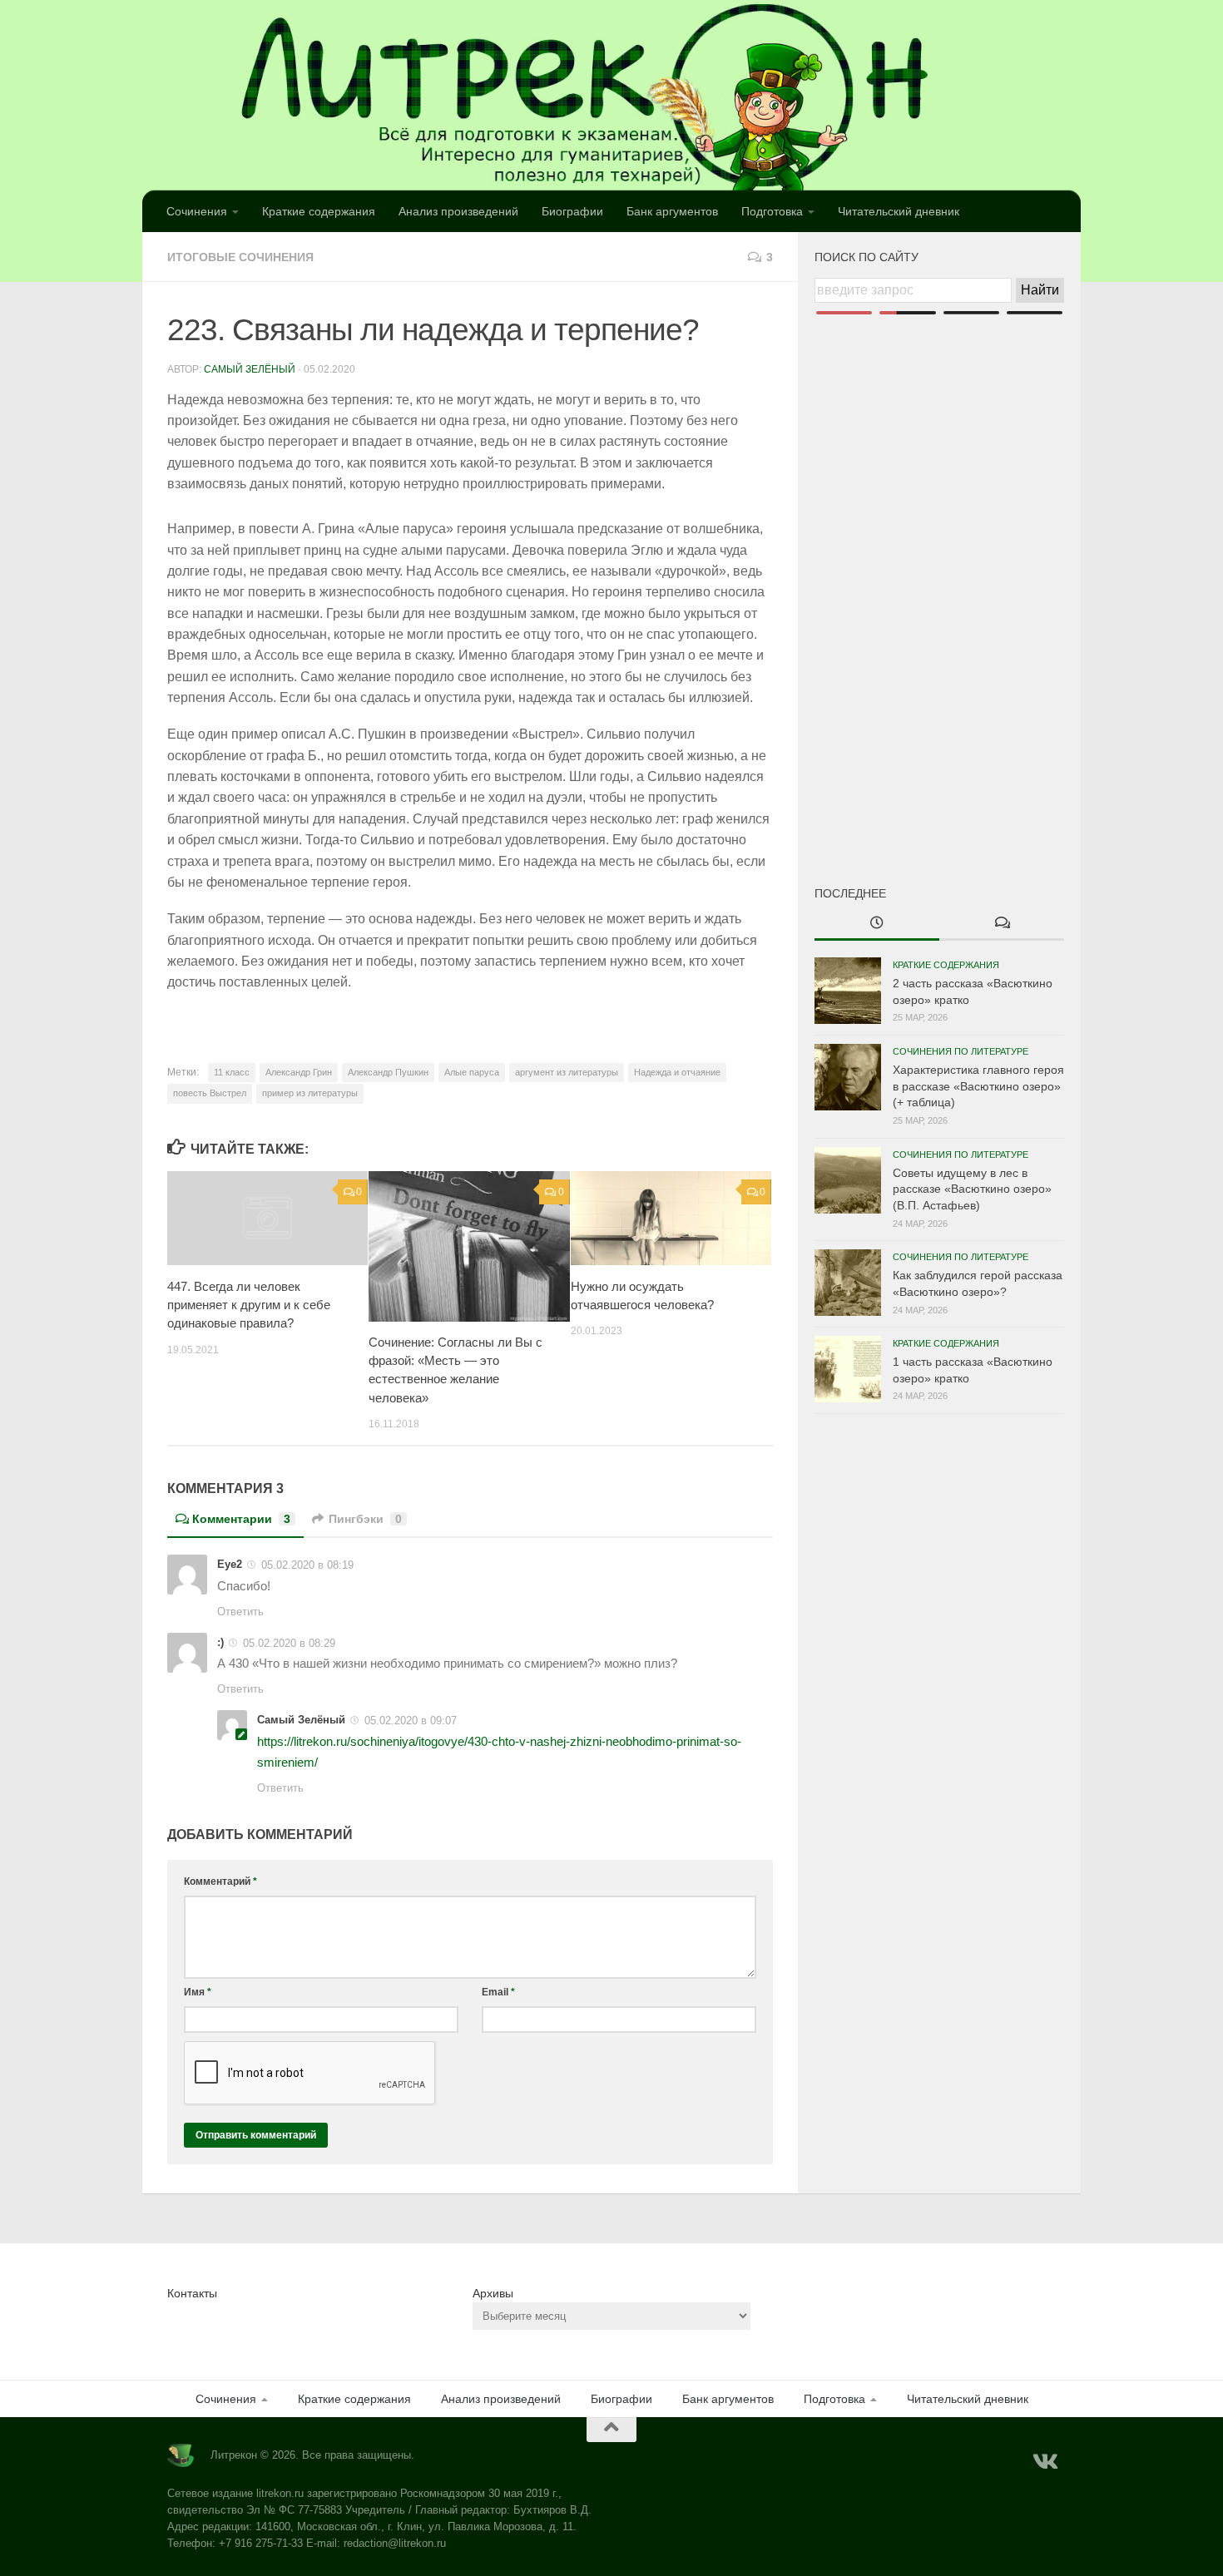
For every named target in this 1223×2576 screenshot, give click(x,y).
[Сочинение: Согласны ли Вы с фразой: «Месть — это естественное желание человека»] (469, 1246)
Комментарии (241, 1519)
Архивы (493, 2293)
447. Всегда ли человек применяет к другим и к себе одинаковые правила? (249, 1305)
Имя (198, 1992)
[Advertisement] (939, 572)
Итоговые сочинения (240, 257)
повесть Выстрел (210, 1093)
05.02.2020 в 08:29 (289, 1643)
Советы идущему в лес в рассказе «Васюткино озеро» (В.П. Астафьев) (972, 1189)
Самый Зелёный (250, 369)
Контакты (192, 2293)
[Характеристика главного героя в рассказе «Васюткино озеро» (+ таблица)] (848, 1077)
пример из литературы (310, 1093)
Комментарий (220, 1881)
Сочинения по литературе (961, 1051)
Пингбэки (365, 1519)
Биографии (572, 211)
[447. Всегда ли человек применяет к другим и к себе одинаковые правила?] (267, 1219)
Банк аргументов (672, 211)
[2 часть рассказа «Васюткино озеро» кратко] (848, 991)
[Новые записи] (877, 924)
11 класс (232, 1072)
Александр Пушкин (388, 1072)
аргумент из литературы (567, 1072)
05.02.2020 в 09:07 (411, 1721)
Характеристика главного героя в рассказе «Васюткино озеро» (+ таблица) (978, 1086)
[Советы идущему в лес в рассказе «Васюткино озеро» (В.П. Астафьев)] (848, 1180)
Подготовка (772, 211)
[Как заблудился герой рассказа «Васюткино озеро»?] (848, 1283)
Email (498, 1992)
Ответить (240, 1612)
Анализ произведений (458, 211)
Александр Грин (299, 1072)
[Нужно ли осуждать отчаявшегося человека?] (671, 1219)
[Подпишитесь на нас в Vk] (1044, 2462)
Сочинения (197, 211)
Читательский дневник (899, 211)
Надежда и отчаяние (677, 1072)
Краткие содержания (319, 211)
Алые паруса (472, 1072)
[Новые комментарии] (1002, 924)
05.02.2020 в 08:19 (307, 1565)
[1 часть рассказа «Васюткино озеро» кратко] (848, 1369)
